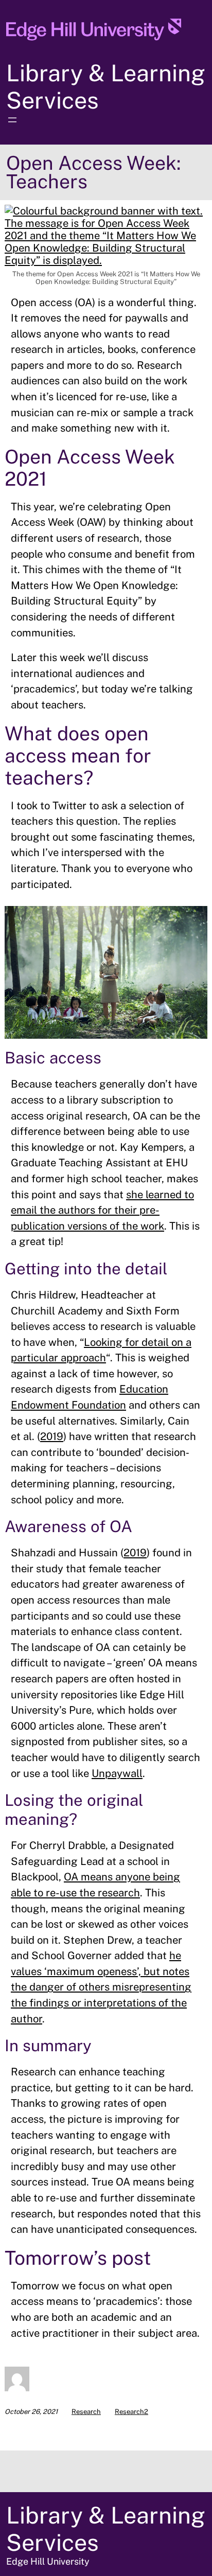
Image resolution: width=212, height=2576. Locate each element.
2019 (52, 1436)
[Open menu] (12, 120)
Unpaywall (117, 1773)
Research (86, 2412)
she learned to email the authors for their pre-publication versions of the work (102, 1210)
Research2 (131, 2412)
